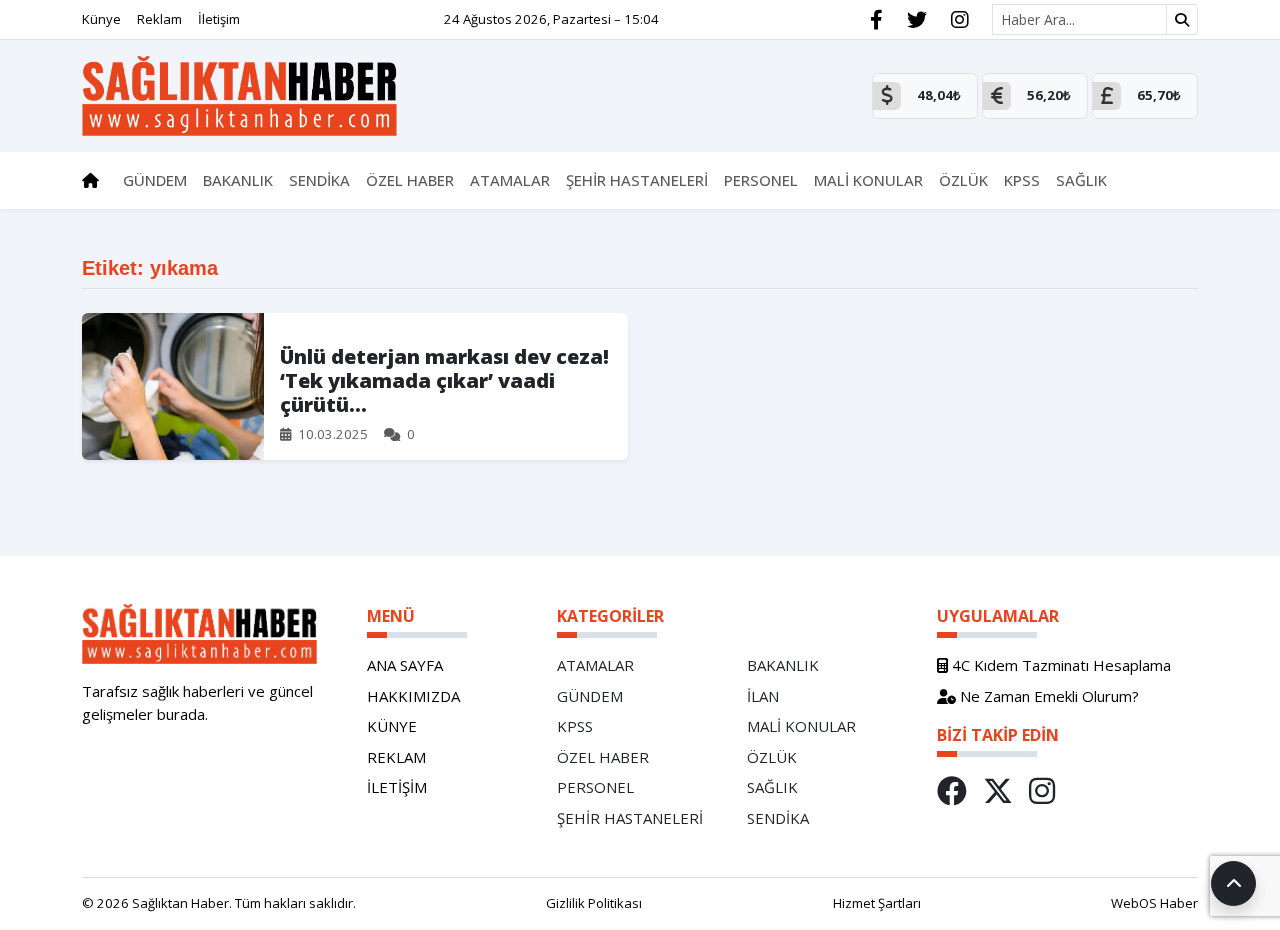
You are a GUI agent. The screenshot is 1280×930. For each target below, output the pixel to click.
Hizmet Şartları (877, 903)
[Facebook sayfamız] (876, 20)
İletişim (219, 19)
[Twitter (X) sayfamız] (917, 20)
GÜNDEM (590, 696)
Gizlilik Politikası (594, 903)
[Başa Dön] (1233, 883)
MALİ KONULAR (801, 726)
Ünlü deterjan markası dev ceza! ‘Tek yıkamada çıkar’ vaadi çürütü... (444, 380)
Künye (101, 19)
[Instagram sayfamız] (960, 20)
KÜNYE (392, 726)
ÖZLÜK (772, 757)
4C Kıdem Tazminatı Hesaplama (1059, 665)
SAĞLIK (772, 787)
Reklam (159, 19)
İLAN (763, 696)
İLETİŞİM (397, 787)
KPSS (575, 726)
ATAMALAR (595, 665)
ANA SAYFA (405, 665)
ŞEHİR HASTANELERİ (630, 818)
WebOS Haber (1154, 903)
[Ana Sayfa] (239, 94)
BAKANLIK (783, 665)
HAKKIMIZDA (413, 696)
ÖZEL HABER (603, 757)
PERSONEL (595, 787)
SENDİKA (778, 818)
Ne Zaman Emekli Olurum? (1047, 696)
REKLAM (396, 757)
